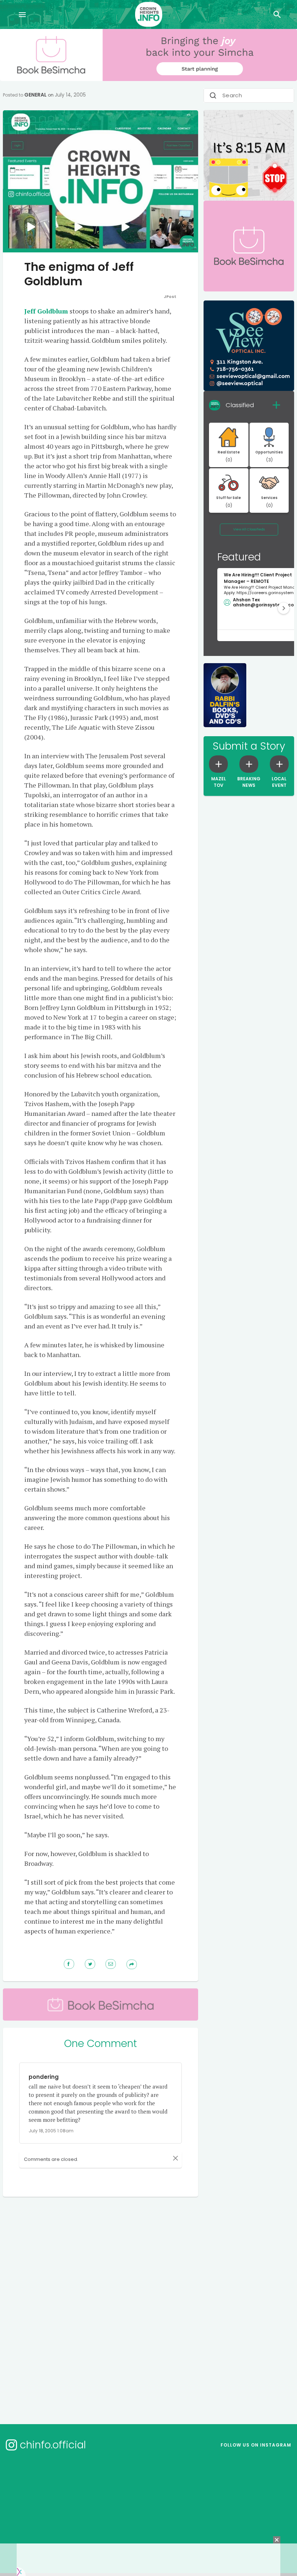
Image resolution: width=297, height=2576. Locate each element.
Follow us (256, 2445)
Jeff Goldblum (46, 311)
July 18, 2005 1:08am (51, 2131)
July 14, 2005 (70, 95)
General (35, 95)
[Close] (175, 2158)
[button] (284, 608)
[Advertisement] (141, 2228)
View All (249, 529)
